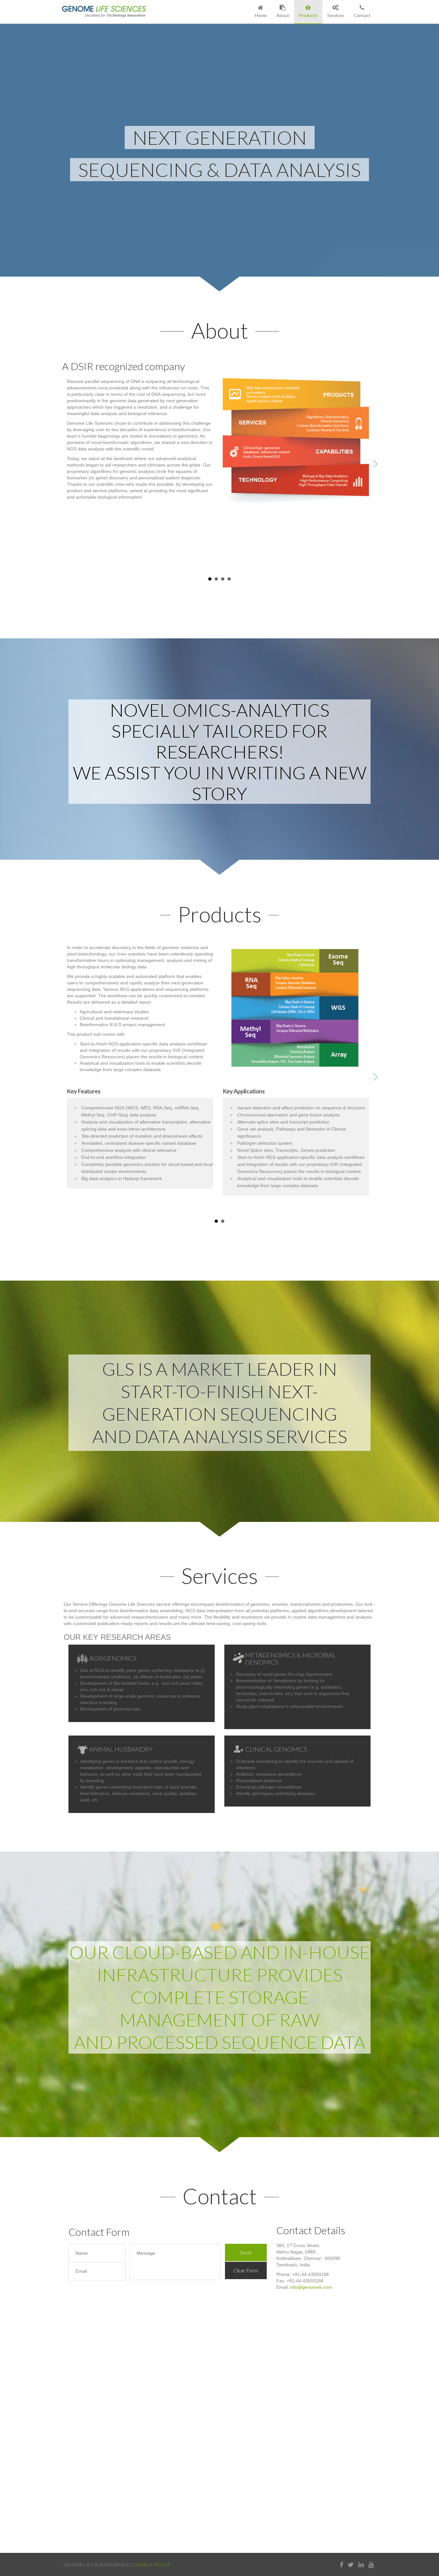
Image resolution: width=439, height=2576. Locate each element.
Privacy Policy (152, 2565)
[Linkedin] (361, 2565)
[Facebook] (341, 2565)
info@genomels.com (311, 2287)
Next (377, 465)
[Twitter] (351, 2565)
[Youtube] (371, 2565)
